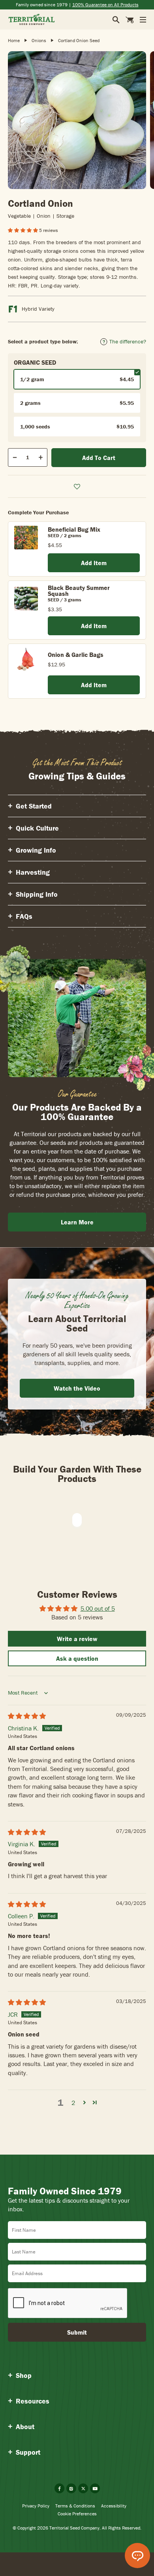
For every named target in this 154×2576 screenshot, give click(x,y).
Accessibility (114, 2506)
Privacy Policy (36, 2506)
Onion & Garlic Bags (76, 655)
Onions (39, 40)
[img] (27, 1716)
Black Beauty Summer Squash (79, 591)
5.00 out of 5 (98, 1608)
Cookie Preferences (77, 2514)
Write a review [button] (77, 1639)
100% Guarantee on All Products (105, 5)
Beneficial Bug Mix (74, 529)
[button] (23, 230)
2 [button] (73, 2103)
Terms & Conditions (75, 2506)
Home (14, 40)
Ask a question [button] (77, 1658)
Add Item (94, 563)
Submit (77, 2332)
